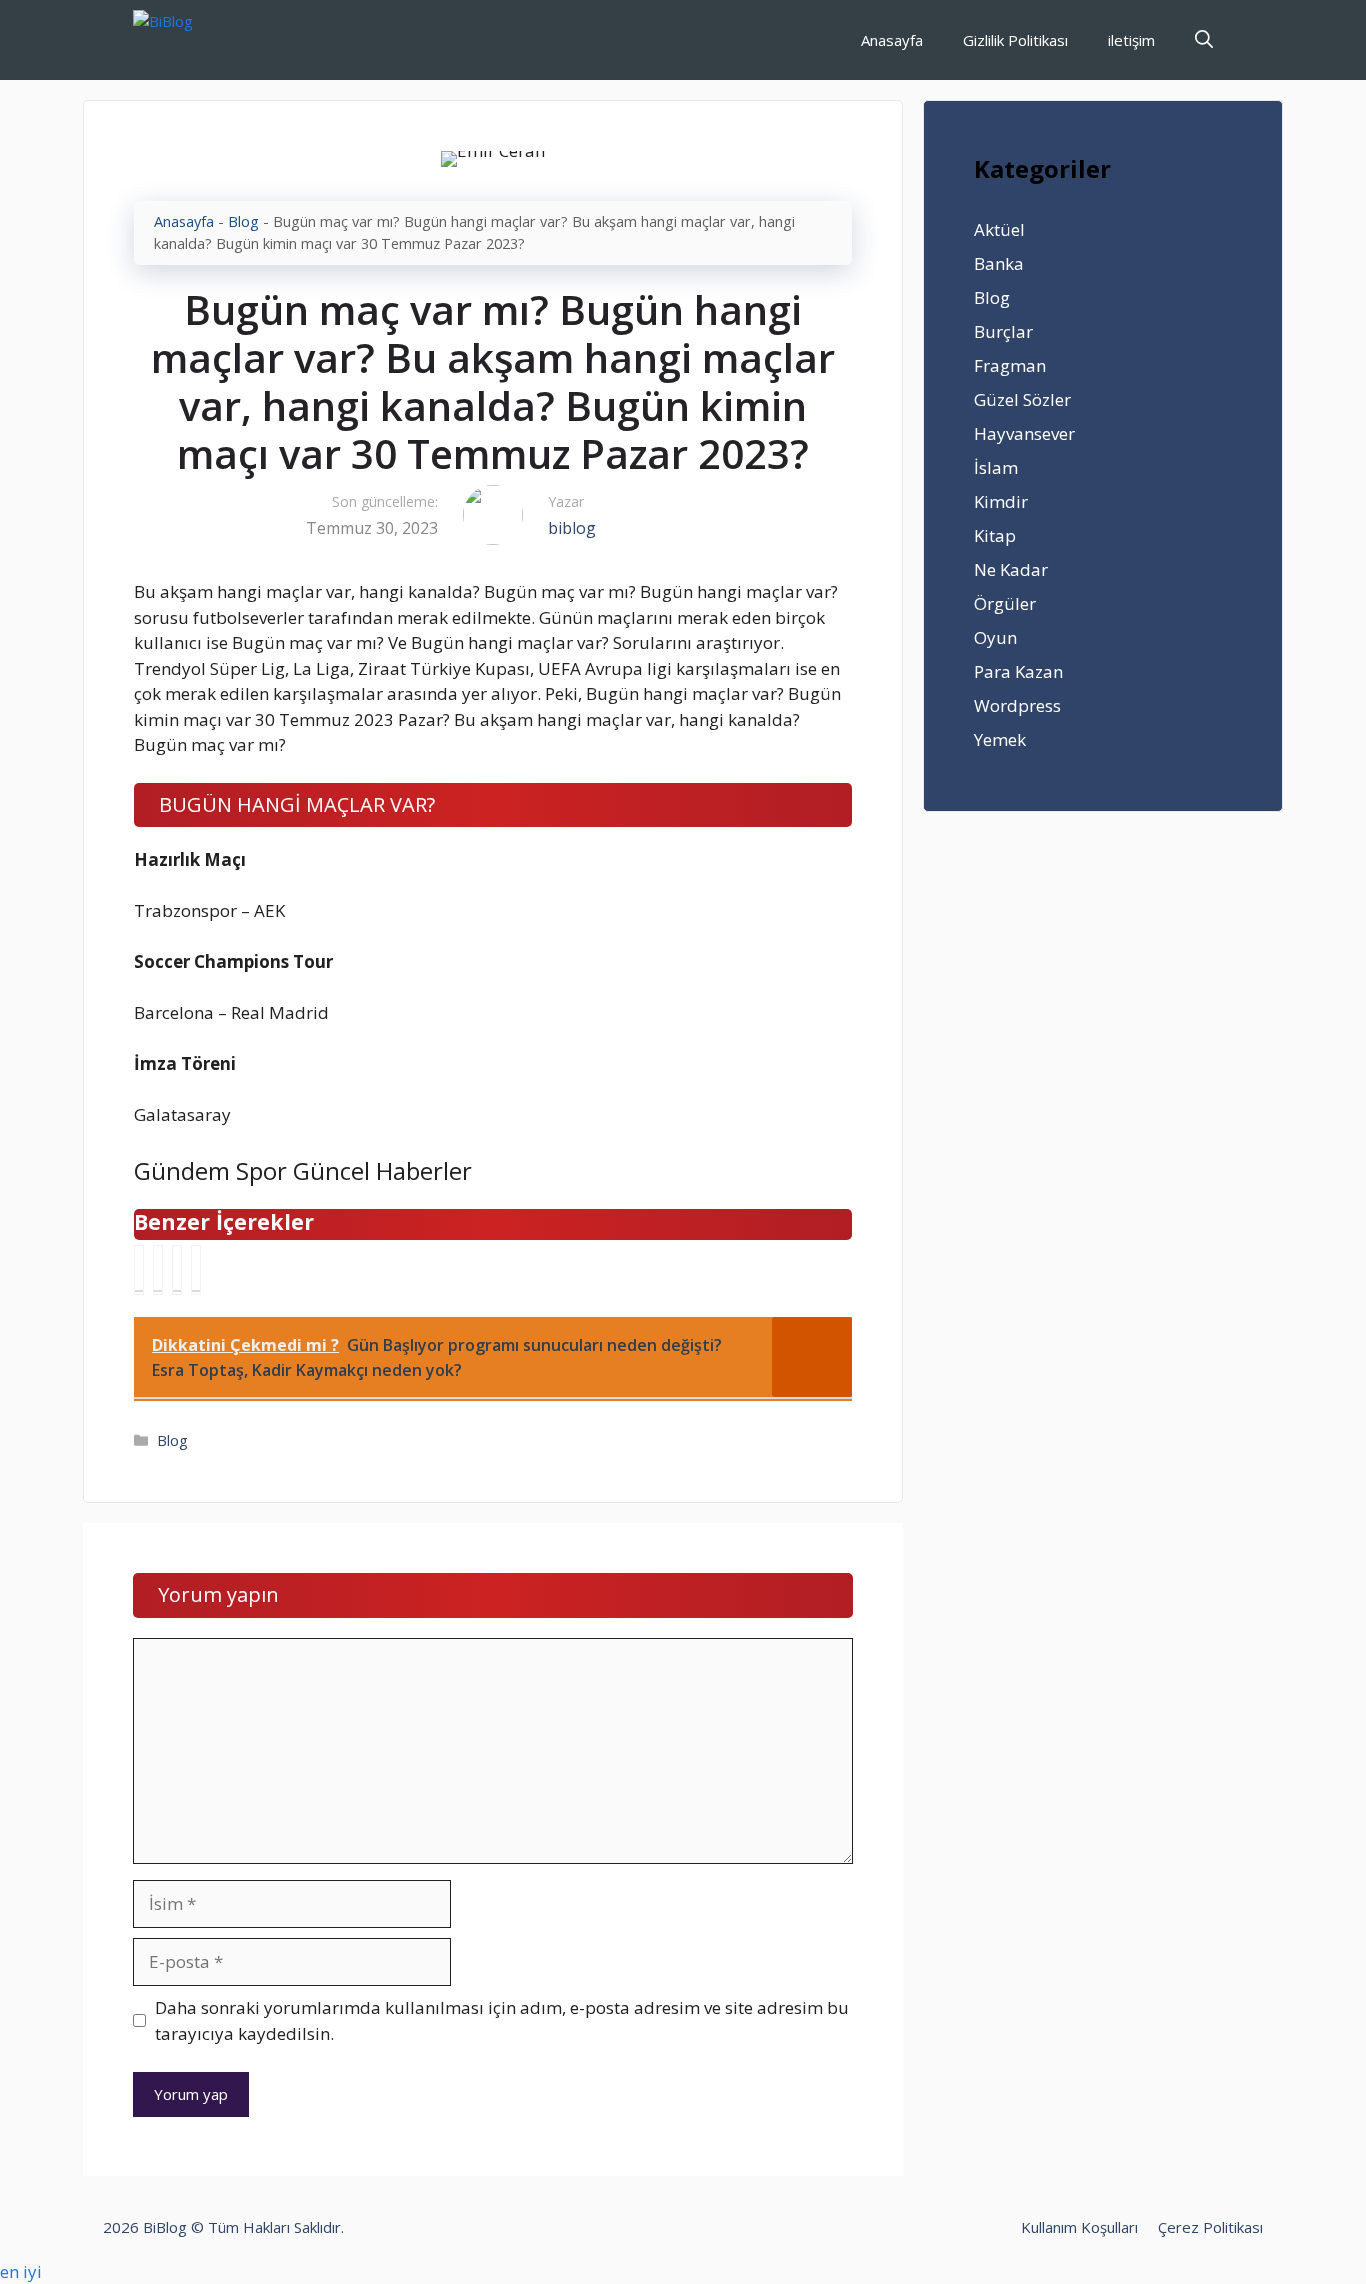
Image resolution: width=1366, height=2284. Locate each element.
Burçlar (1003, 331)
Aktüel (999, 229)
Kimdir (1001, 501)
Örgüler (1005, 603)
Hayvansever (1024, 433)
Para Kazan (1018, 671)
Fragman (1010, 365)
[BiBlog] (193, 40)
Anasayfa (892, 40)
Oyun (995, 637)
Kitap (995, 535)
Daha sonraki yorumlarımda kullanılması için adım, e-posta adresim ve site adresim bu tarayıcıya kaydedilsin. (502, 2020)
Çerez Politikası (1210, 2227)
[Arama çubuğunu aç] (1204, 40)
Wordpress (1017, 705)
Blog (243, 221)
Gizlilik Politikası (1015, 40)
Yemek (1000, 739)
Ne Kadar (1011, 569)
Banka (999, 263)
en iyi (21, 2271)
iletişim (1131, 40)
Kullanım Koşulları (1079, 2227)
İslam (996, 467)
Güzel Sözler (1022, 399)
